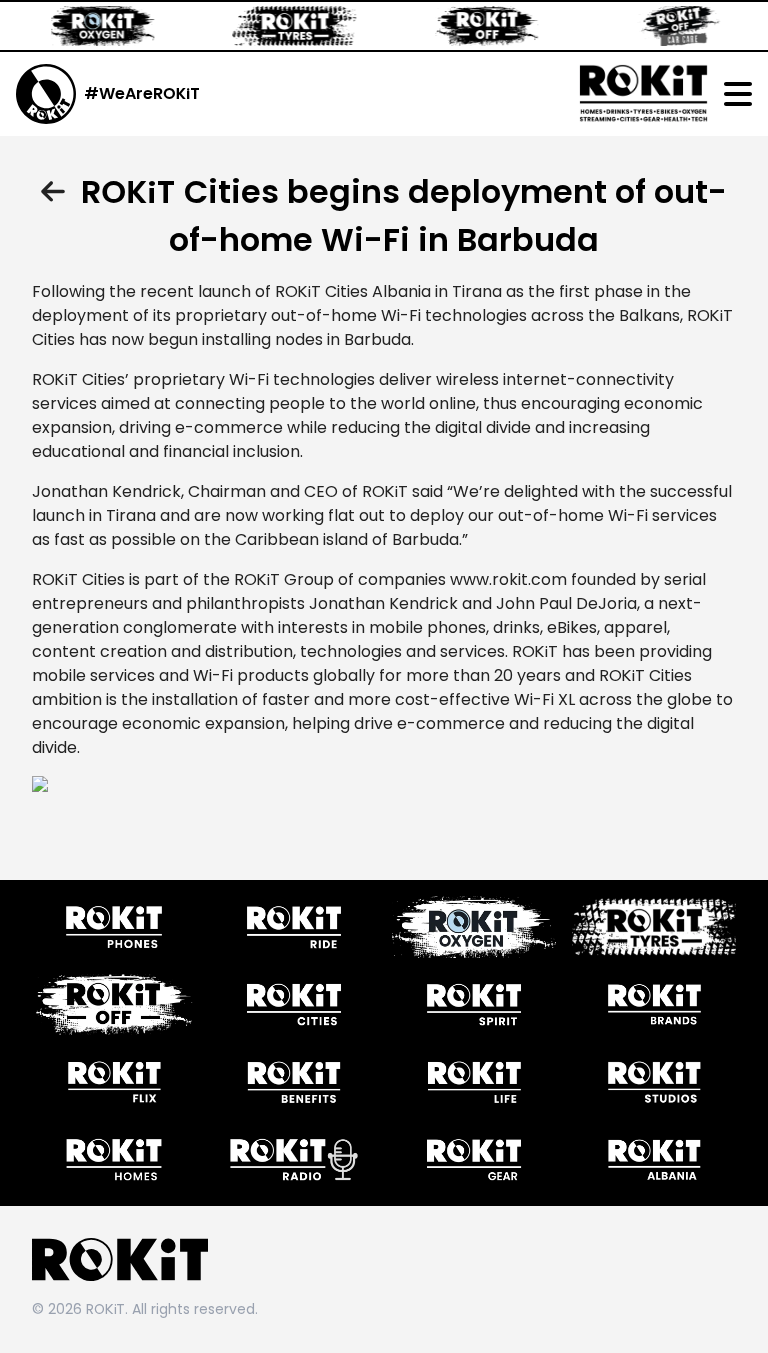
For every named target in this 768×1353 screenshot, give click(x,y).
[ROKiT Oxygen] (86, 26)
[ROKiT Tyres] (278, 26)
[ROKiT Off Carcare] (662, 26)
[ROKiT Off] (470, 26)
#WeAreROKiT (142, 93)
